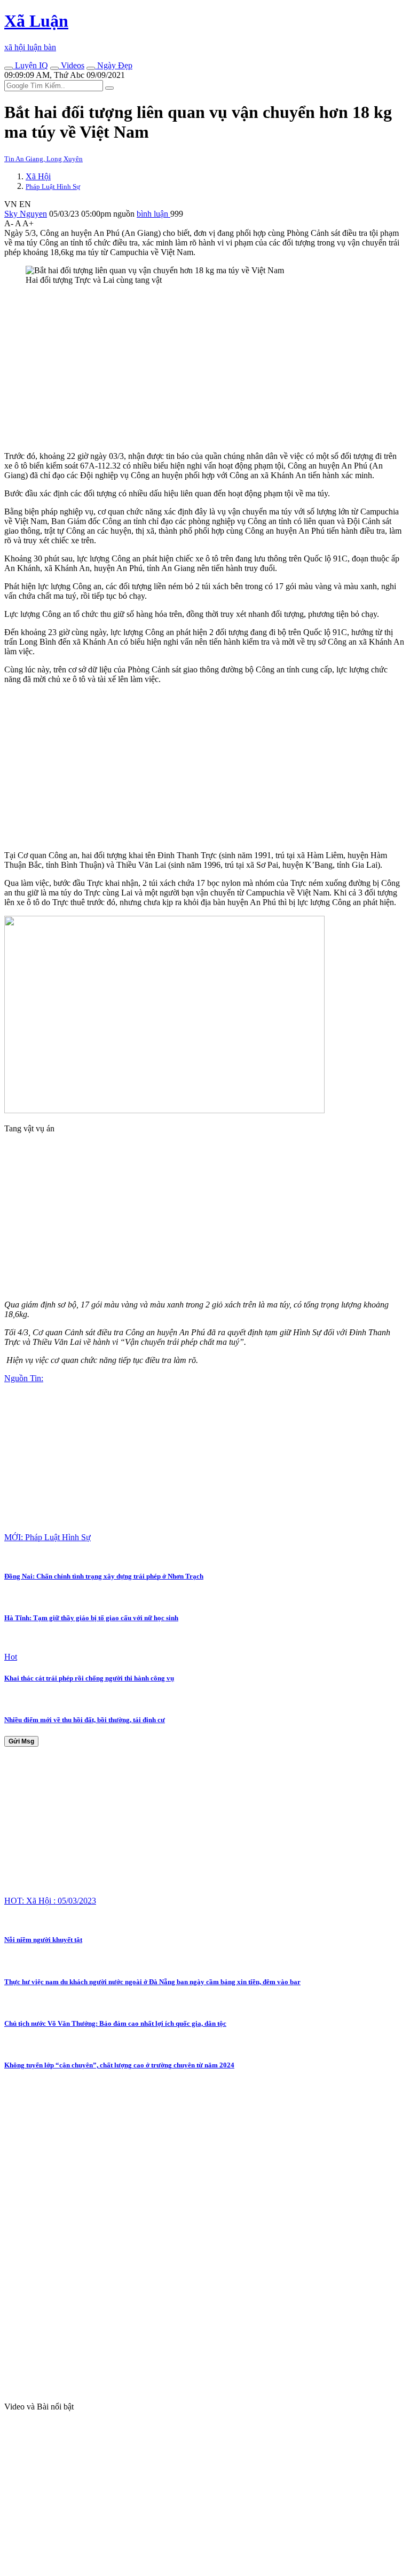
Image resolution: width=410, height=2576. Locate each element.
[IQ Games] (9, 68)
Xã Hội (38, 176)
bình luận (153, 214)
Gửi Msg (21, 1741)
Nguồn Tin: (24, 1378)
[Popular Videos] (54, 68)
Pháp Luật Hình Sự (53, 187)
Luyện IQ (30, 65)
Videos (72, 65)
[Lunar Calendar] (91, 68)
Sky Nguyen (26, 214)
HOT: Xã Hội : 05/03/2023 (50, 1901)
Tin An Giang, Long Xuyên (44, 159)
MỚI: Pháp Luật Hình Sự (48, 1537)
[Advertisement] (205, 368)
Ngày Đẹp (114, 65)
